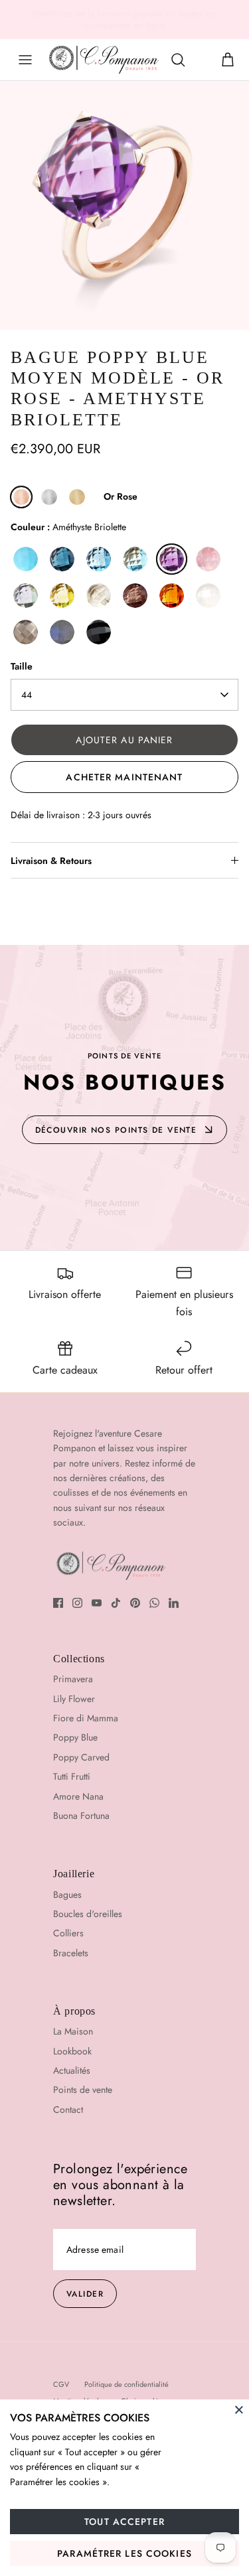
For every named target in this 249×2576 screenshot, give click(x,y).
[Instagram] (77, 1603)
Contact (68, 2110)
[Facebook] (58, 1603)
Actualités (72, 2070)
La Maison (73, 2031)
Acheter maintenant (124, 777)
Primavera (73, 1679)
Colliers (68, 1933)
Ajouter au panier (124, 740)
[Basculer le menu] (25, 60)
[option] (124, 205)
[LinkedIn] (174, 1603)
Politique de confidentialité (126, 2384)
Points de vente (83, 2090)
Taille (22, 667)
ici (233, 17)
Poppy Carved (81, 1757)
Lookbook (72, 2051)
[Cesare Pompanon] (104, 60)
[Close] (239, 2409)
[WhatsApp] (154, 1603)
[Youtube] (97, 1603)
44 (27, 695)
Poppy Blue (75, 1737)
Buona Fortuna (81, 1816)
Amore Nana (78, 1796)
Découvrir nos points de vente (116, 1130)
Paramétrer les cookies (124, 2553)
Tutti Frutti (72, 1776)
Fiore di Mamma (86, 1718)
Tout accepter (124, 2522)
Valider (85, 2294)
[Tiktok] (116, 1603)
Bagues (67, 1895)
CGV (61, 2384)
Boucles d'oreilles (88, 1914)
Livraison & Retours (51, 861)
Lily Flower (74, 1699)
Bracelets (71, 1953)
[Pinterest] (135, 1603)
